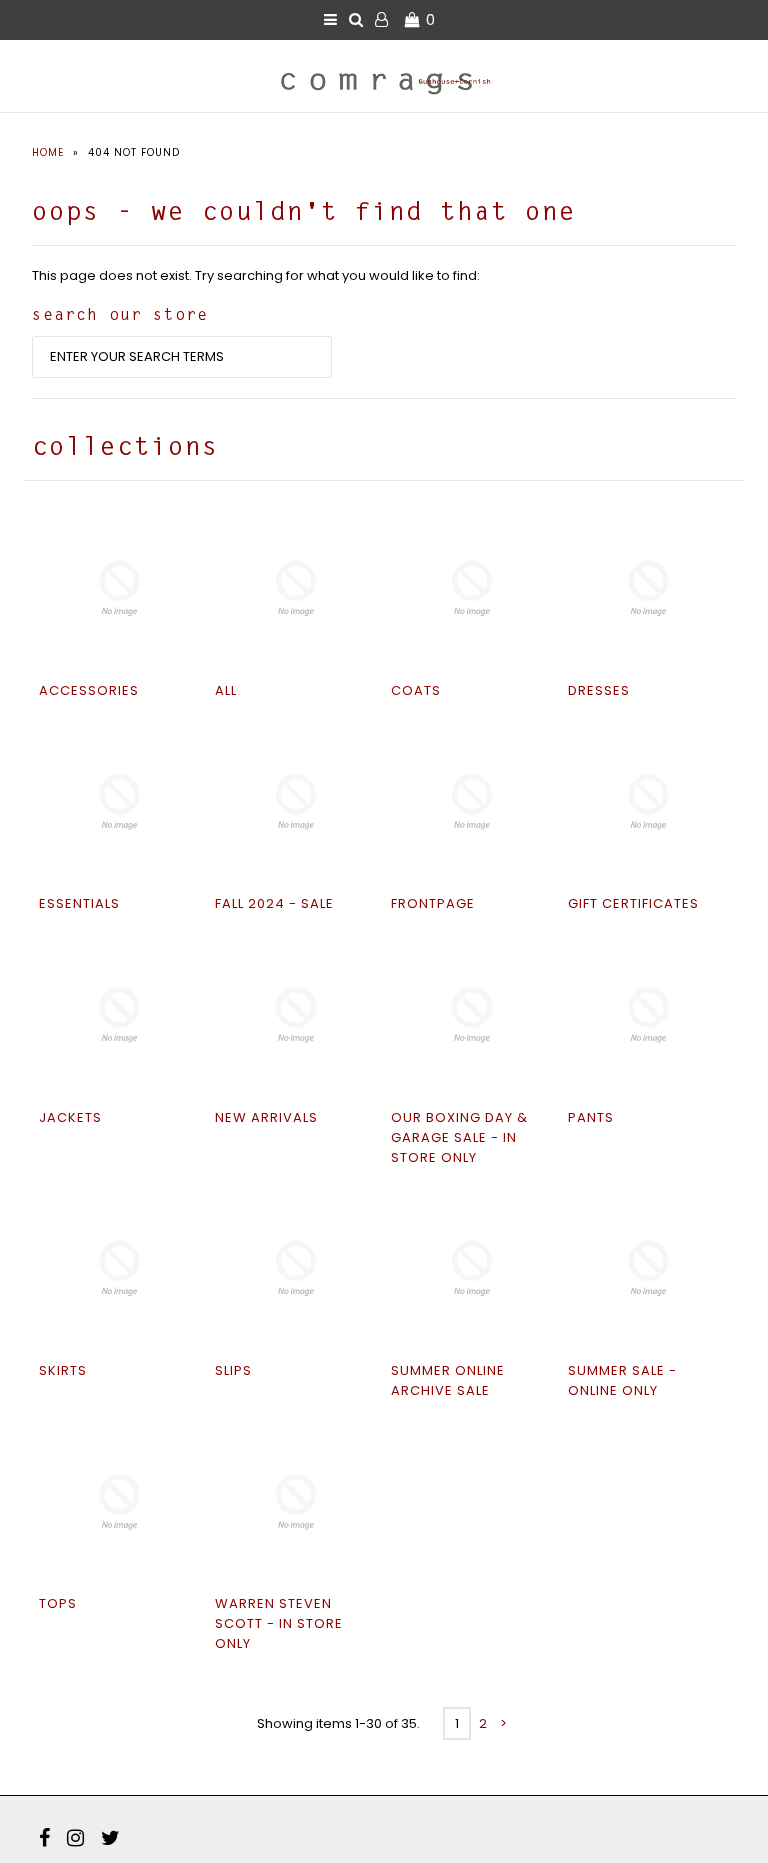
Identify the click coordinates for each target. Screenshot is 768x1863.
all (226, 690)
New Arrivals (266, 1117)
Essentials (79, 903)
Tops (58, 1603)
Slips (233, 1370)
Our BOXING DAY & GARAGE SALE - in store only (459, 1137)
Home (48, 152)
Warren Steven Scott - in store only (279, 1623)
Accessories (89, 690)
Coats (416, 690)
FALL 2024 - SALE (274, 903)
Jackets (70, 1117)
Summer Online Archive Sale (448, 1380)
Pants (591, 1117)
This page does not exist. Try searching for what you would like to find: (256, 275)
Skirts (63, 1370)
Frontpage (433, 903)
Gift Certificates (633, 903)
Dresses (599, 690)
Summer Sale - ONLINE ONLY (622, 1380)
